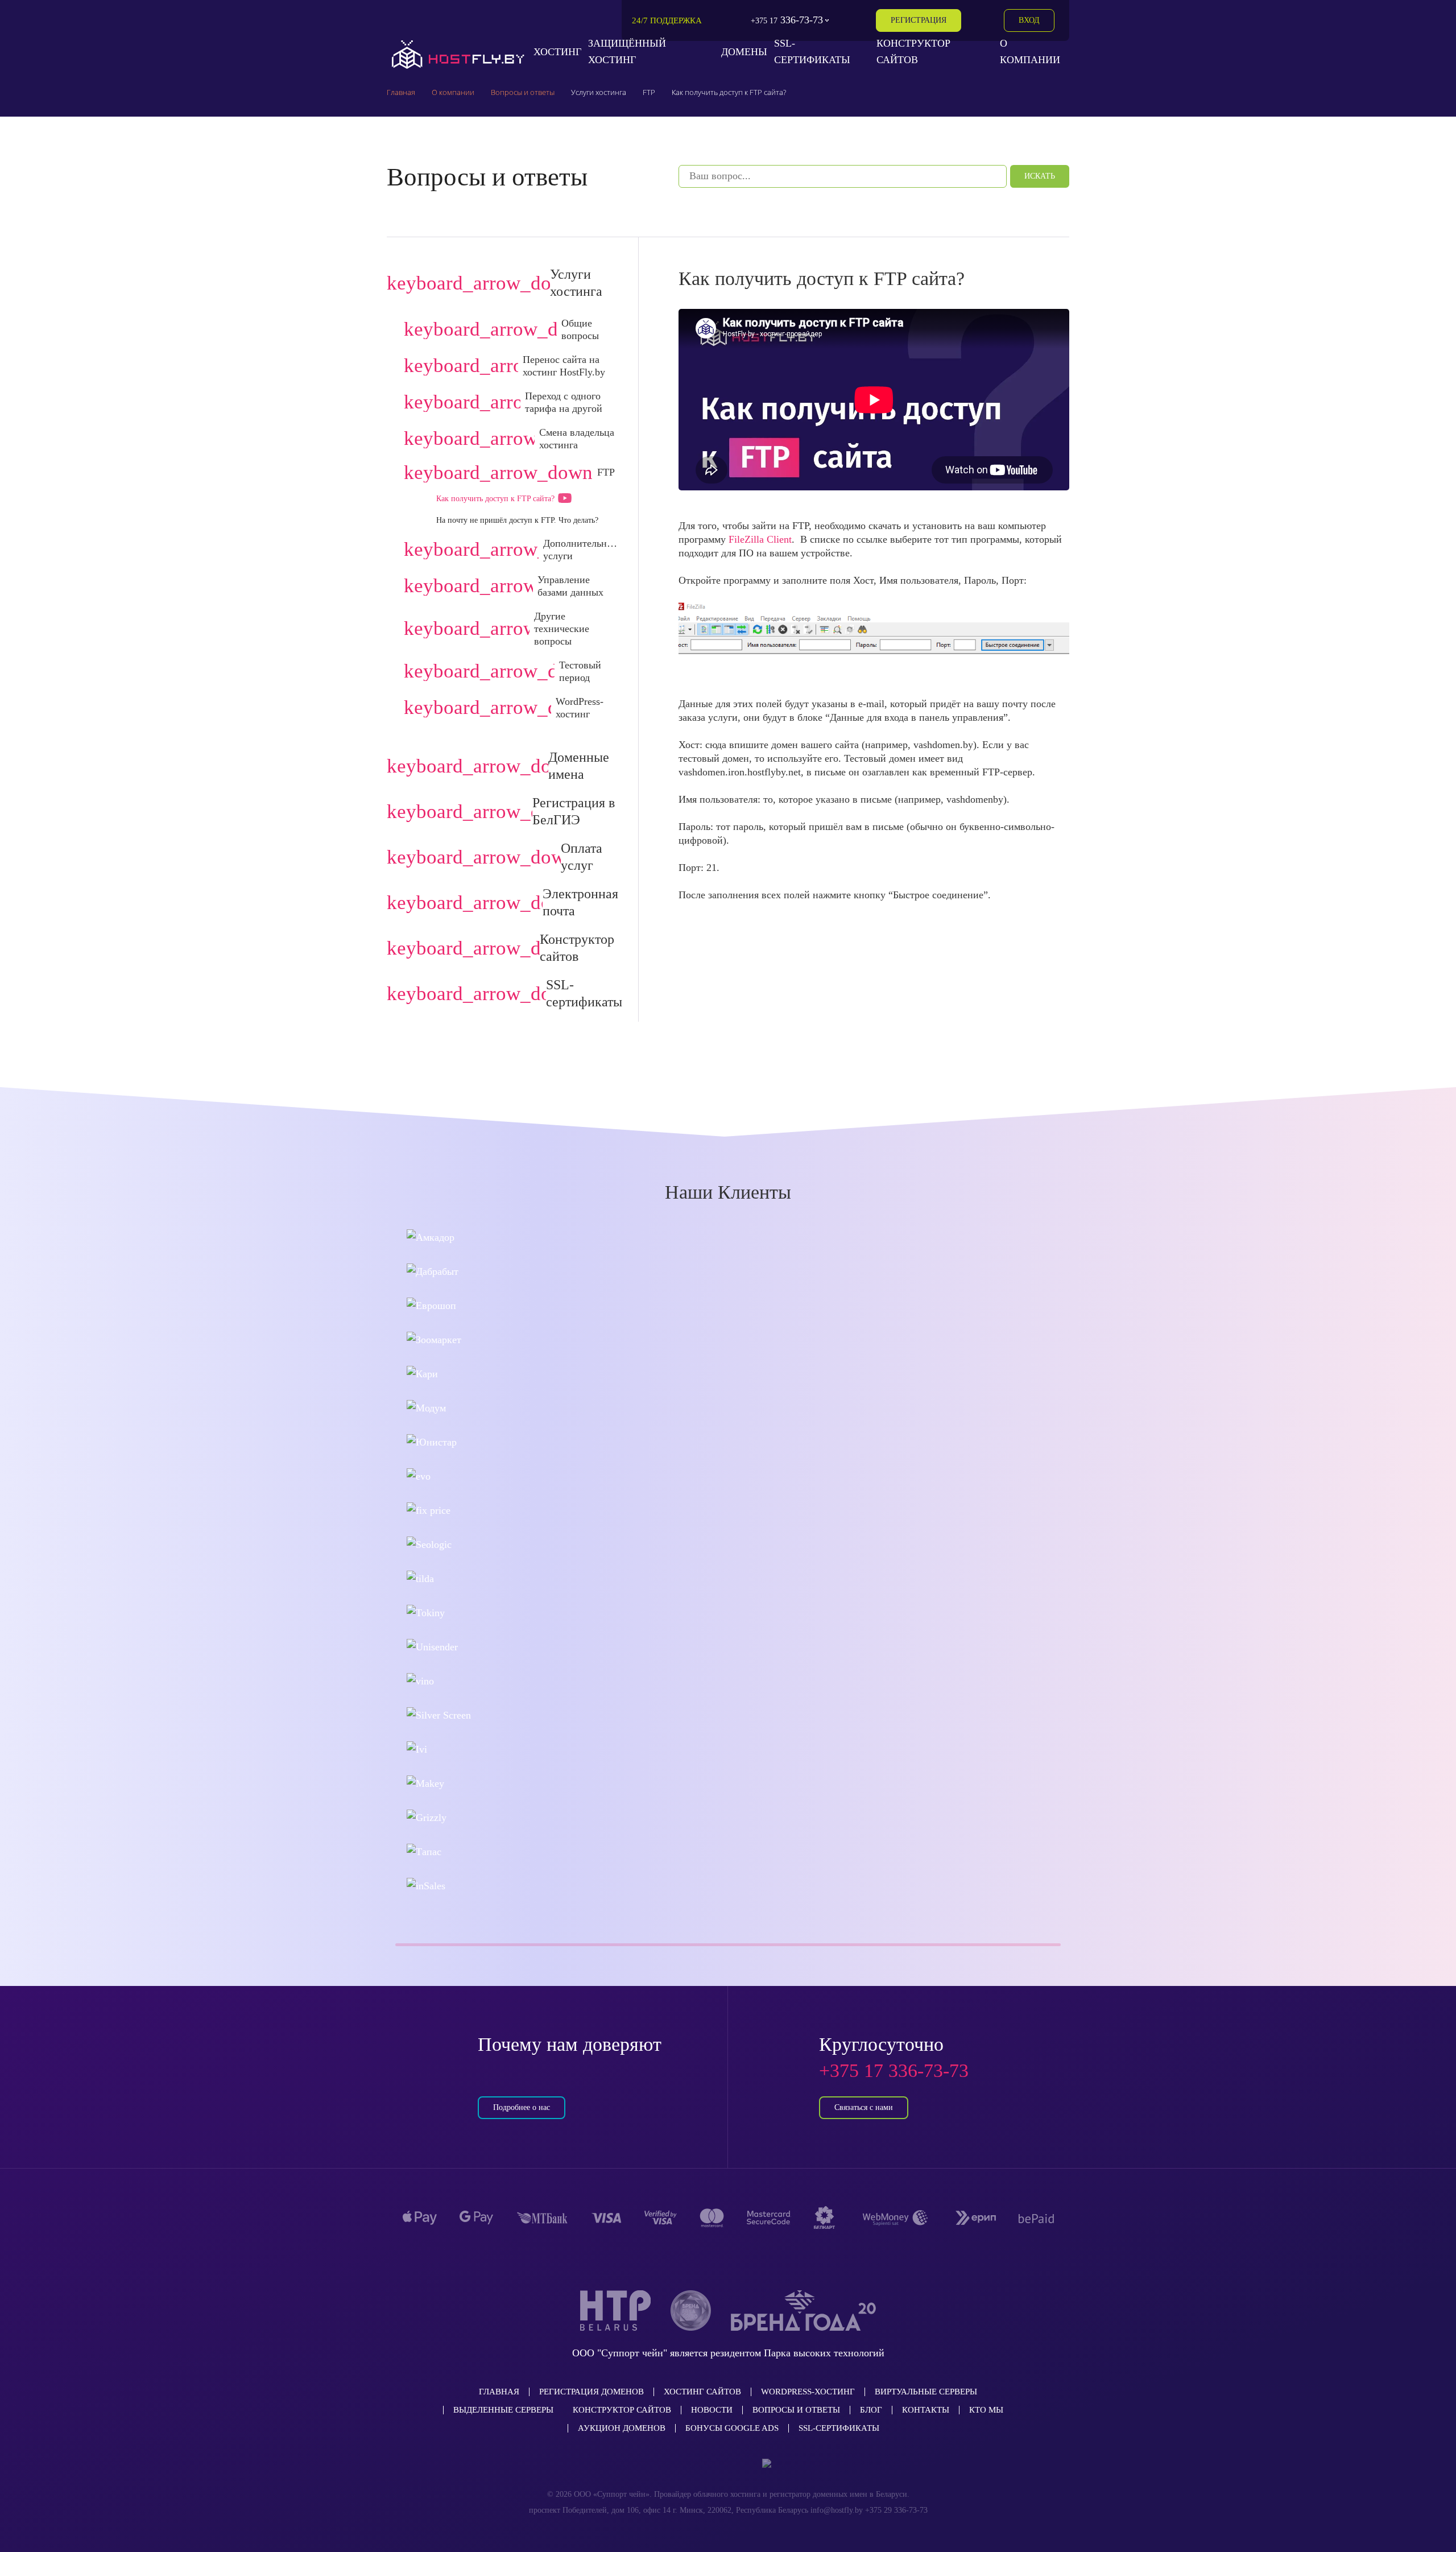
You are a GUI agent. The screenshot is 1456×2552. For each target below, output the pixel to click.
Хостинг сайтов (702, 2392)
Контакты (926, 2410)
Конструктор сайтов (622, 2410)
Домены (744, 52)
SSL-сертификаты (839, 2428)
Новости (712, 2410)
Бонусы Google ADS (732, 2428)
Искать (1040, 176)
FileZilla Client (760, 539)
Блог (871, 2410)
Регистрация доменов (591, 2392)
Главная (499, 2392)
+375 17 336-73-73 (894, 2070)
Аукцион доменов (622, 2428)
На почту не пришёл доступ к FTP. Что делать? (517, 520)
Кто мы (986, 2410)
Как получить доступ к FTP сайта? (495, 499)
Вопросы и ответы (796, 2410)
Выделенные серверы (503, 2410)
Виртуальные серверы (926, 2392)
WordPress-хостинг (808, 2392)
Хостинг (557, 52)
